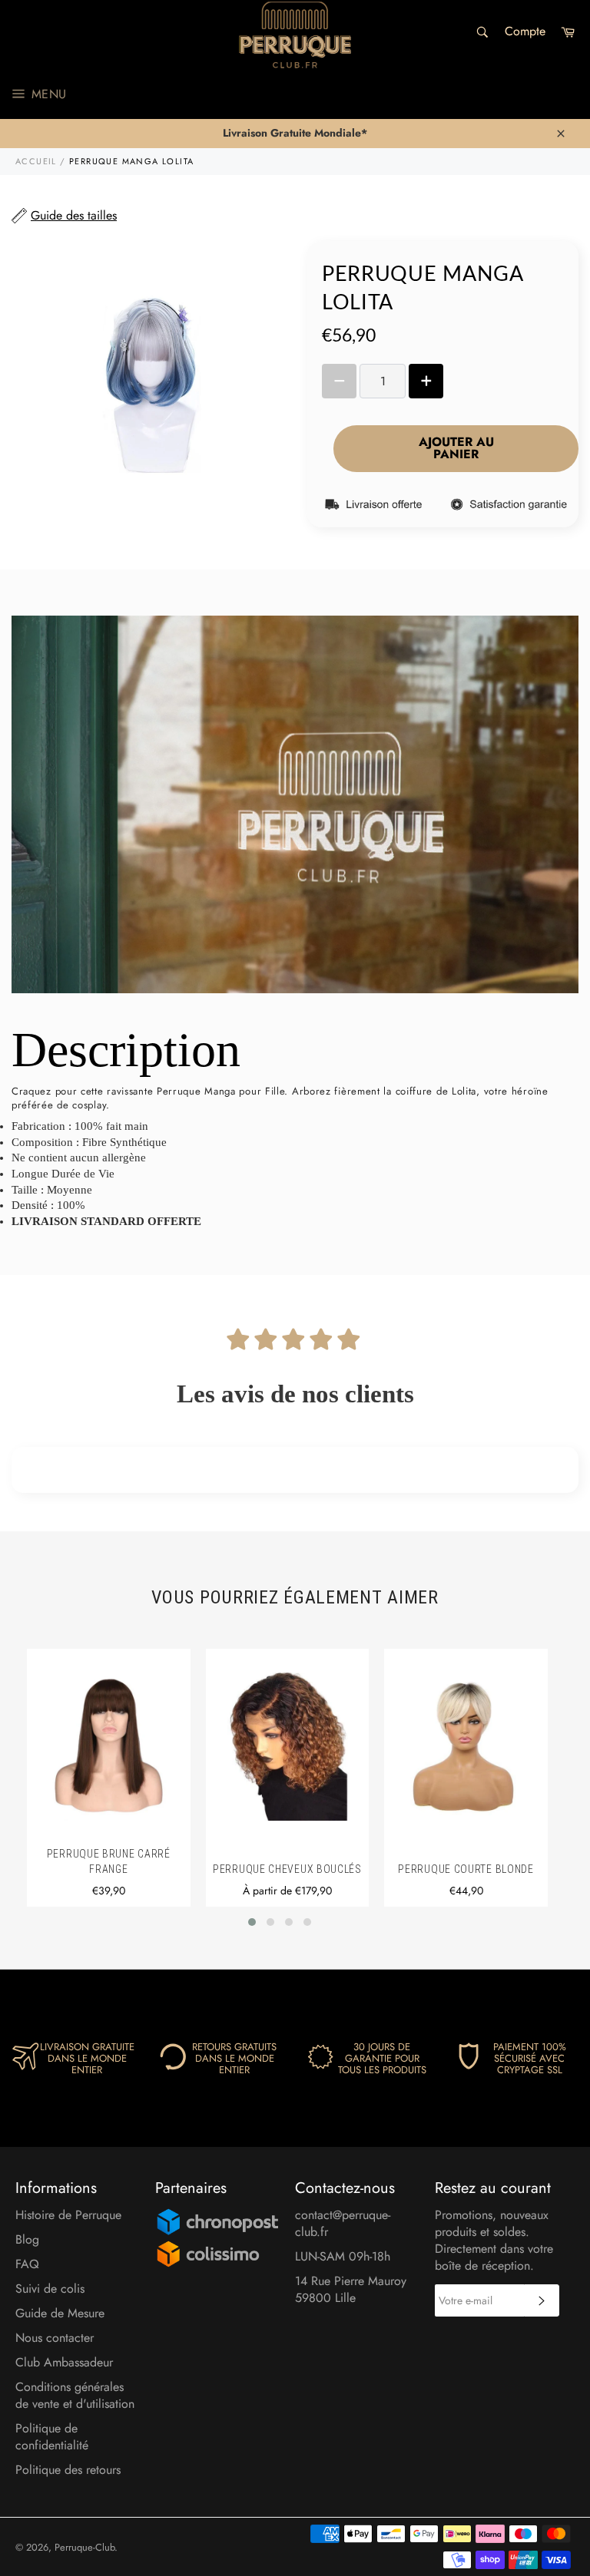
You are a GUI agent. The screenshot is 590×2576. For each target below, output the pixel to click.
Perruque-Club (85, 2547)
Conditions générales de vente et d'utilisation (75, 2395)
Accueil (36, 161)
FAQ (27, 2264)
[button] (252, 1922)
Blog (27, 2239)
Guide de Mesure (60, 2313)
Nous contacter (55, 2338)
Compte (525, 31)
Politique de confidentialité (52, 2437)
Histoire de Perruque (68, 2215)
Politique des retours (68, 2470)
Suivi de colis (50, 2289)
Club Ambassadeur (64, 2362)
